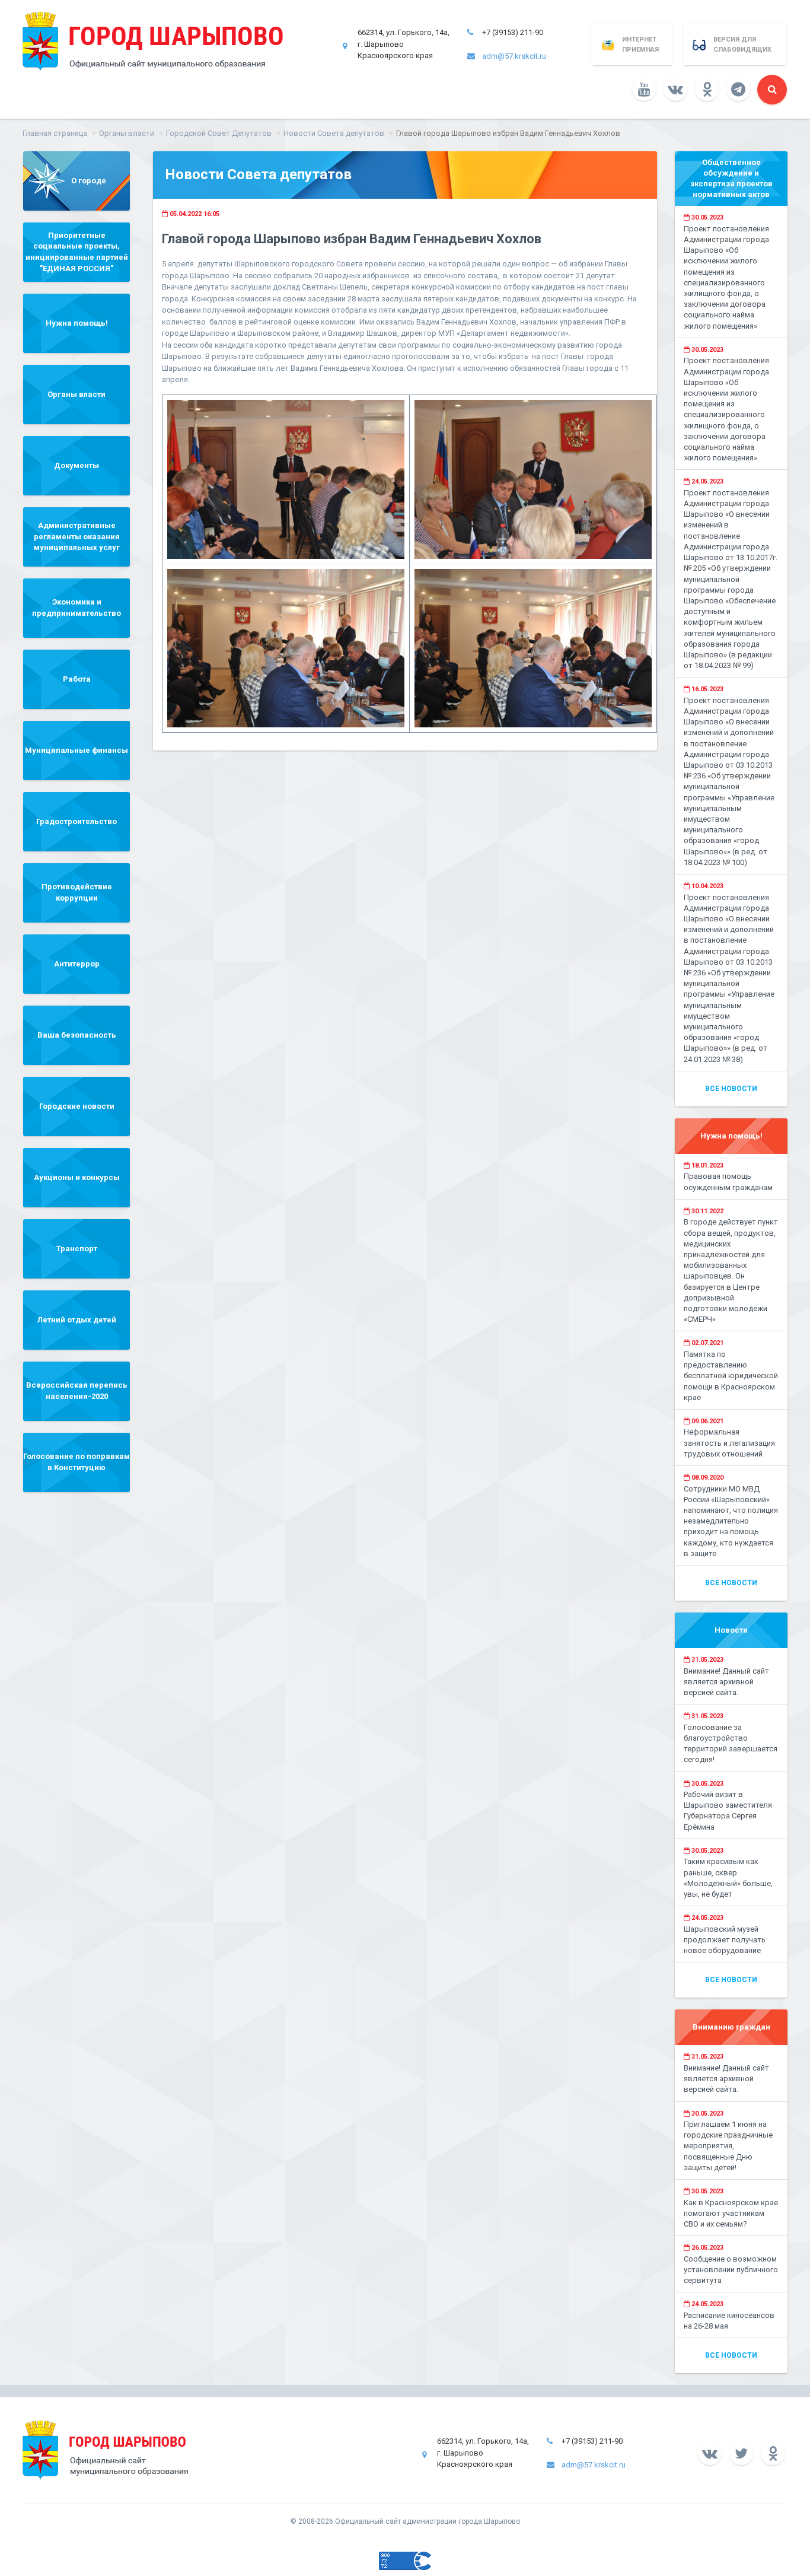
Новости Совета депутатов (334, 133)
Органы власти (127, 133)
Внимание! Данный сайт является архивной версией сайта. (726, 1682)
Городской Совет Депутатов (219, 133)
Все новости (731, 1089)
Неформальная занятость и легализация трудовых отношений (729, 1443)
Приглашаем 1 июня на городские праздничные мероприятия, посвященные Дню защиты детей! (728, 2146)
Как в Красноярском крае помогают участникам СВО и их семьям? (731, 2213)
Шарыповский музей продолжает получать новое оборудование (725, 1940)
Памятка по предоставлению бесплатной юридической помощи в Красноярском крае (731, 1376)
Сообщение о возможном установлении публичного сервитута (731, 2270)
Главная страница (55, 133)
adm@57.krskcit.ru (514, 56)
